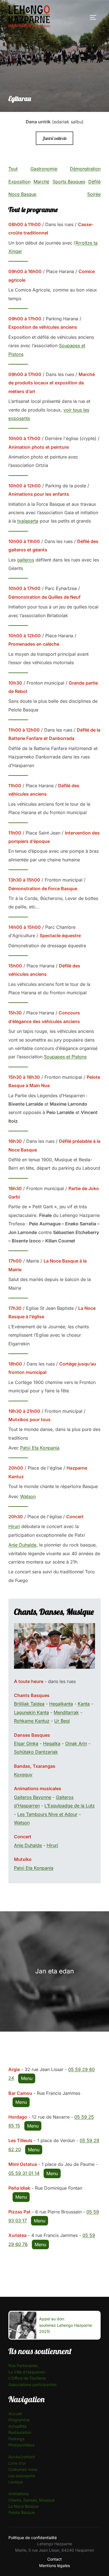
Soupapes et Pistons (65, 1057)
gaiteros (26, 560)
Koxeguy (23, 1774)
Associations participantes (32, 2385)
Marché (41, 182)
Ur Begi (62, 1721)
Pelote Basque (22, 2512)
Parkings (16, 2439)
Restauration (20, 2432)
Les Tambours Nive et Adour (47, 1814)
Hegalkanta (61, 1704)
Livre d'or (17, 2463)
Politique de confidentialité (33, 2538)
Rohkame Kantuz (32, 1721)
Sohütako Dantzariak (36, 1752)
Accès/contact (22, 2457)
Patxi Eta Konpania (40, 1448)
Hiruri (14, 1526)
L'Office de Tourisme (27, 2378)
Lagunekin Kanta (31, 1712)
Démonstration (85, 169)
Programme (19, 2420)
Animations (18, 2494)
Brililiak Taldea (29, 1704)
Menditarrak (66, 1712)
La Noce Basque (23, 2506)
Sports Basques (69, 182)
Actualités (17, 2426)
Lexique (16, 2482)
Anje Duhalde (22, 1545)
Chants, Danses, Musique (32, 2500)
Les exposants (22, 2476)
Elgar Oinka (26, 1743)
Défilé (94, 182)
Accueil (15, 2414)
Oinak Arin (76, 1743)
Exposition (19, 182)
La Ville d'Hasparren (27, 2372)
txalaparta (28, 521)
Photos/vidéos (21, 2445)
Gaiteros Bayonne (33, 1797)
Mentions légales (54, 2566)
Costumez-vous (23, 2469)
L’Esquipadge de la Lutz (70, 1806)
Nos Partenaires (23, 2365)
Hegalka (52, 1743)
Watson (28, 1496)
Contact (54, 2559)
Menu (27, 2078)
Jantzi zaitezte (54, 138)
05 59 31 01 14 (24, 2173)
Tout (13, 169)
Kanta (84, 1704)
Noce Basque (22, 194)
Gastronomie (44, 169)
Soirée (94, 194)
